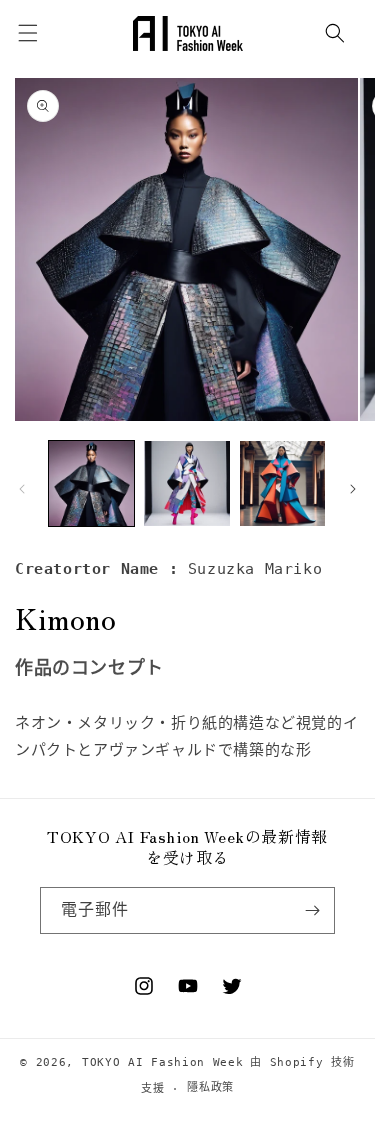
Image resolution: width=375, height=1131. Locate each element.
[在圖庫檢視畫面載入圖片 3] (282, 483)
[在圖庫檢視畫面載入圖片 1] (91, 483)
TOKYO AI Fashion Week (163, 1062)
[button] (335, 33)
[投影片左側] (22, 489)
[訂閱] (312, 910)
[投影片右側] (353, 489)
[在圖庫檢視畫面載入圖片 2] (186, 483)
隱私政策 (210, 1087)
